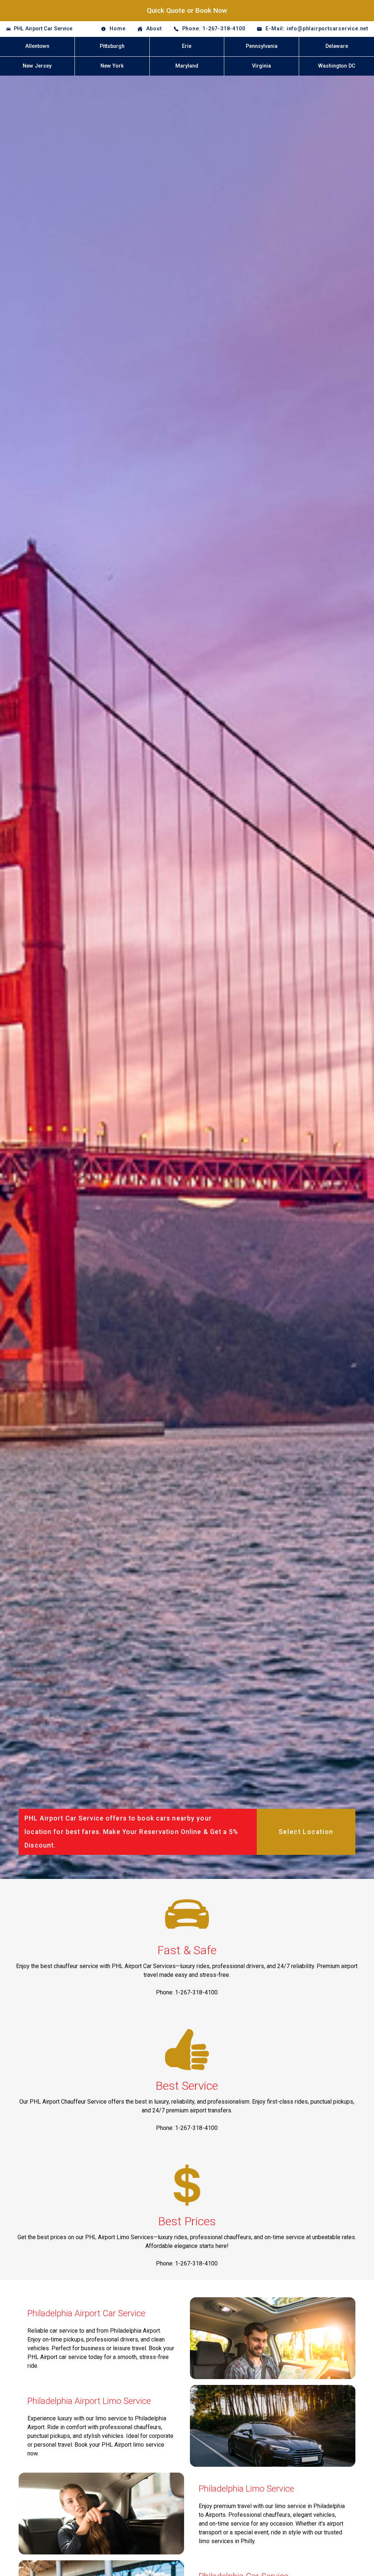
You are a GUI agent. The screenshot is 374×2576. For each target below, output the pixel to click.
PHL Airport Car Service (43, 29)
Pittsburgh (112, 46)
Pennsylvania (262, 46)
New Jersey (37, 66)
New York (112, 66)
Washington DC (337, 66)
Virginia (262, 66)
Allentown (37, 46)
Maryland (187, 66)
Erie (187, 46)
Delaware (337, 46)
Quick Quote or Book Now (187, 10)
